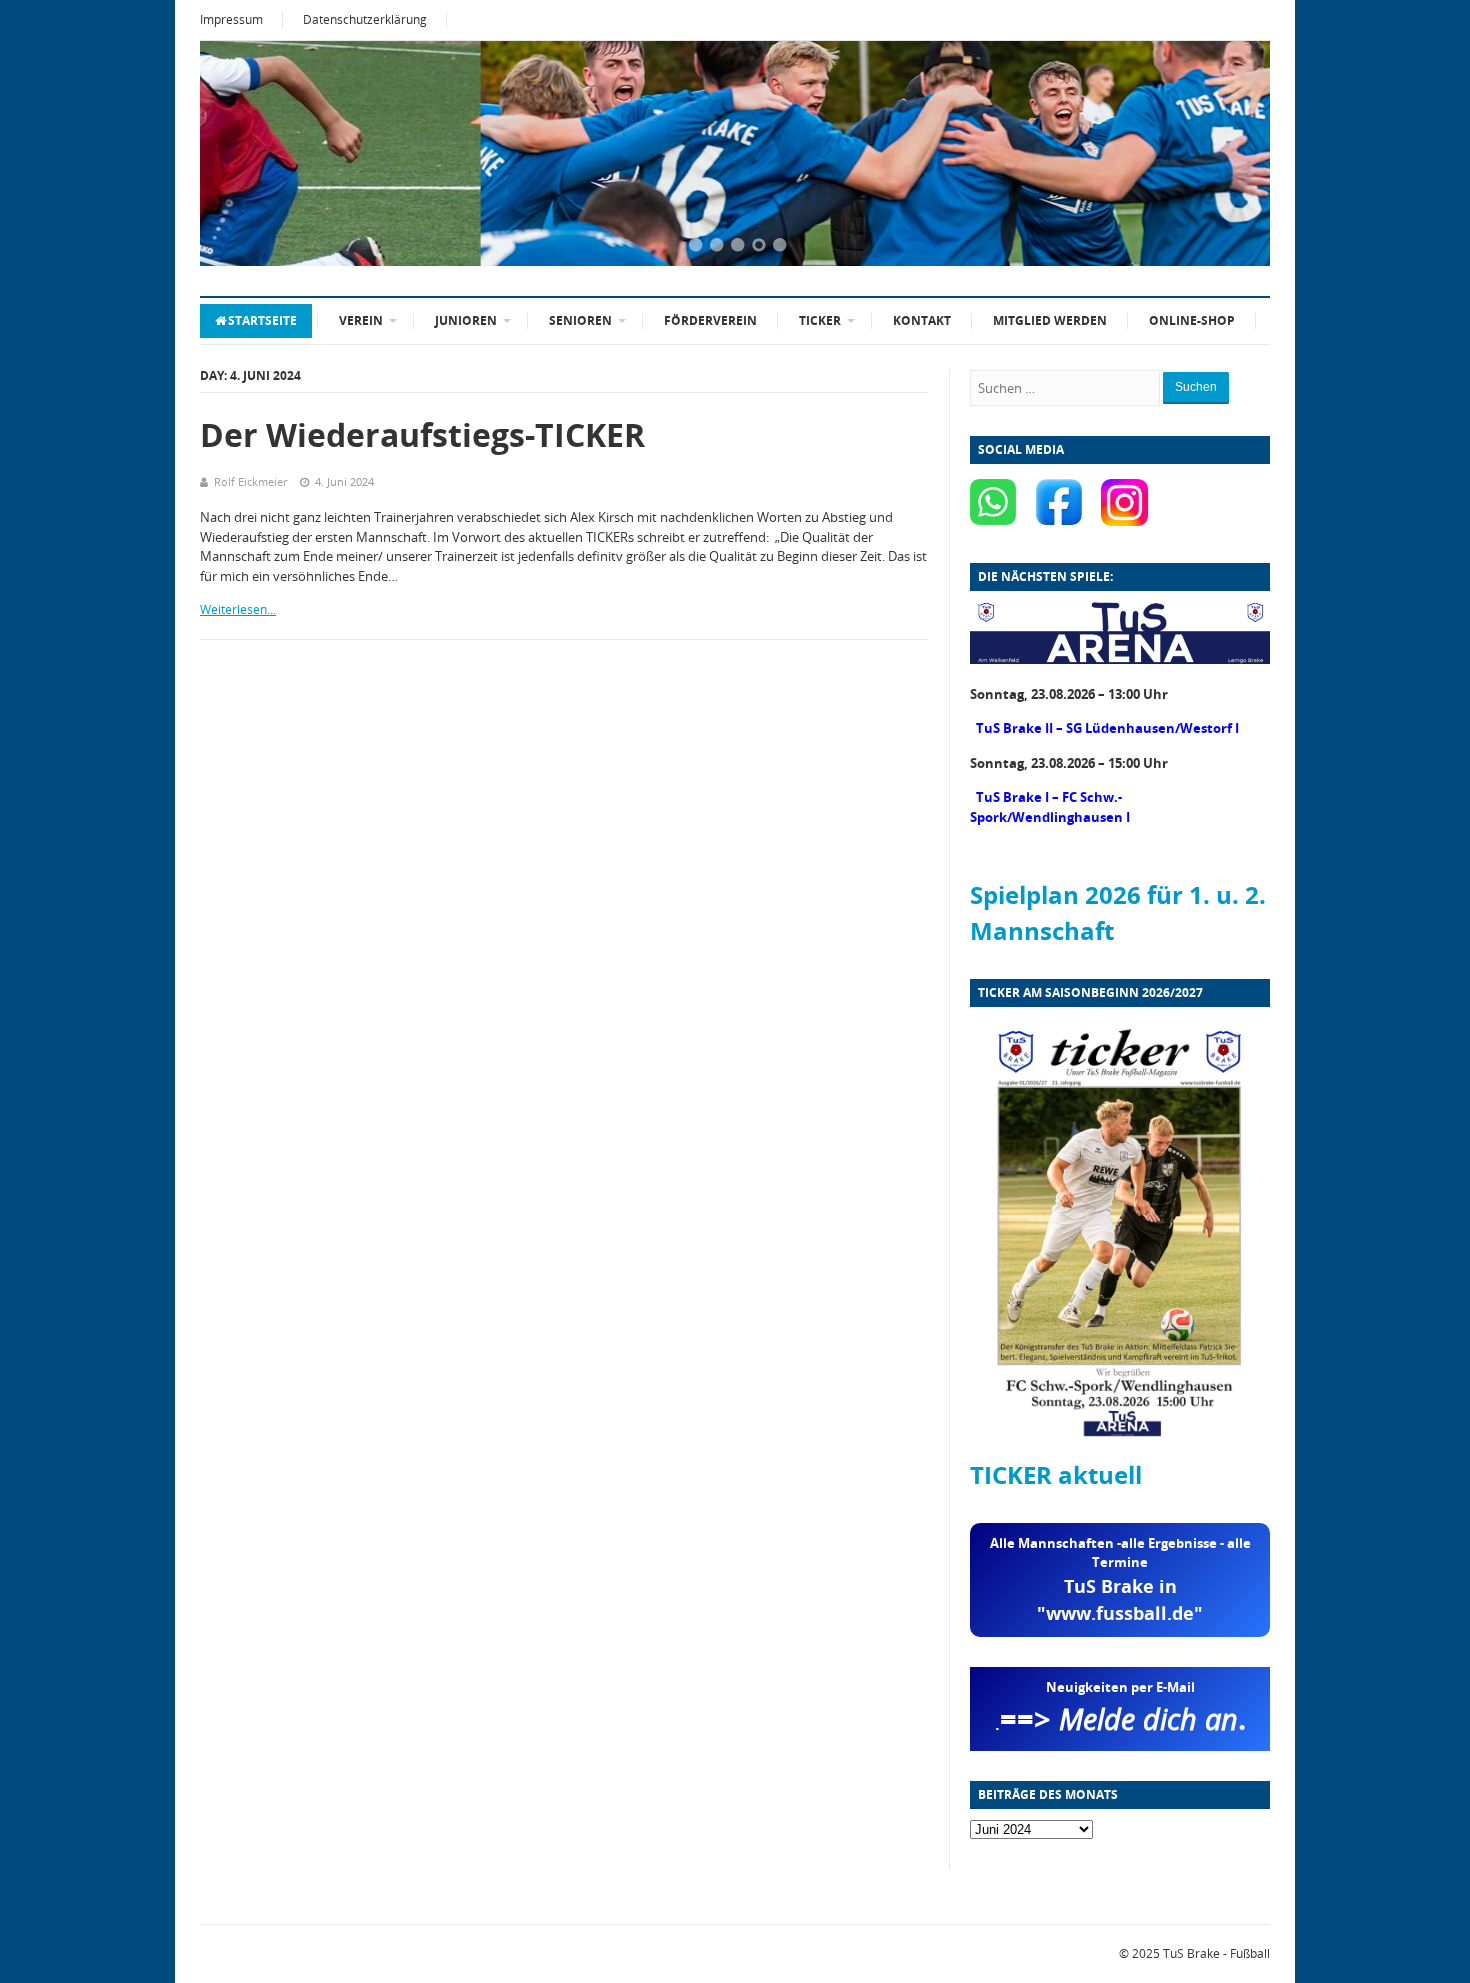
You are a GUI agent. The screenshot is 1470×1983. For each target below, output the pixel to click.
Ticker (820, 320)
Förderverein (710, 320)
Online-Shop (1192, 320)
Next (1230, 155)
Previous (240, 155)
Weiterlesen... (238, 609)
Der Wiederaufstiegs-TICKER (422, 434)
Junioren (466, 320)
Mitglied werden (1050, 320)
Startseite (262, 320)
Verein (361, 320)
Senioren (580, 320)
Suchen (1196, 387)
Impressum (231, 19)
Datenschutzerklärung (365, 19)
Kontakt (922, 320)
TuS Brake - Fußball (1216, 1953)
